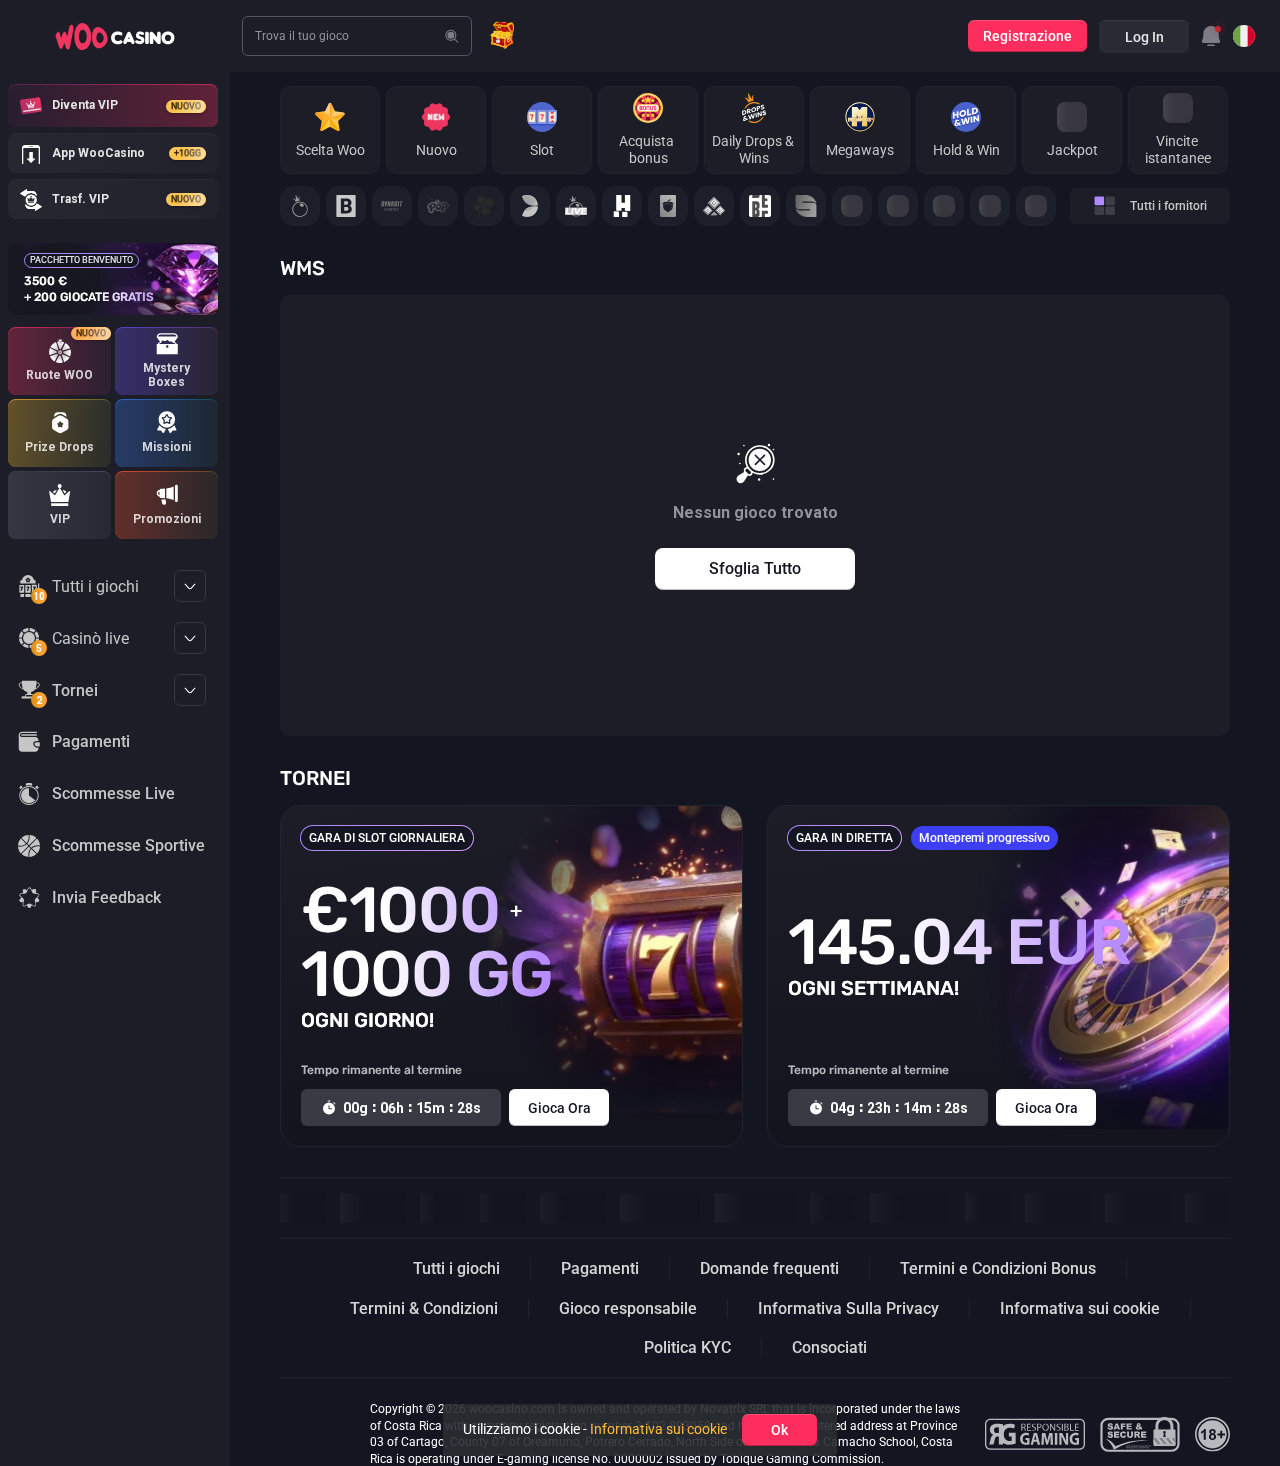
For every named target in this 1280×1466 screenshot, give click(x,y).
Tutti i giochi (86, 590)
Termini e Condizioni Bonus (998, 1268)
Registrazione (1027, 36)
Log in (1144, 37)
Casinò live (82, 642)
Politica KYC (687, 1347)
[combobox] (1211, 36)
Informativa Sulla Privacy (848, 1308)
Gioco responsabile (628, 1308)
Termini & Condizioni (424, 1308)
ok (779, 1430)
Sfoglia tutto (755, 568)
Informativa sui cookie (1080, 1308)
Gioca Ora (559, 1108)
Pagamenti (600, 1268)
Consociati (829, 1347)
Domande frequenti (769, 1268)
